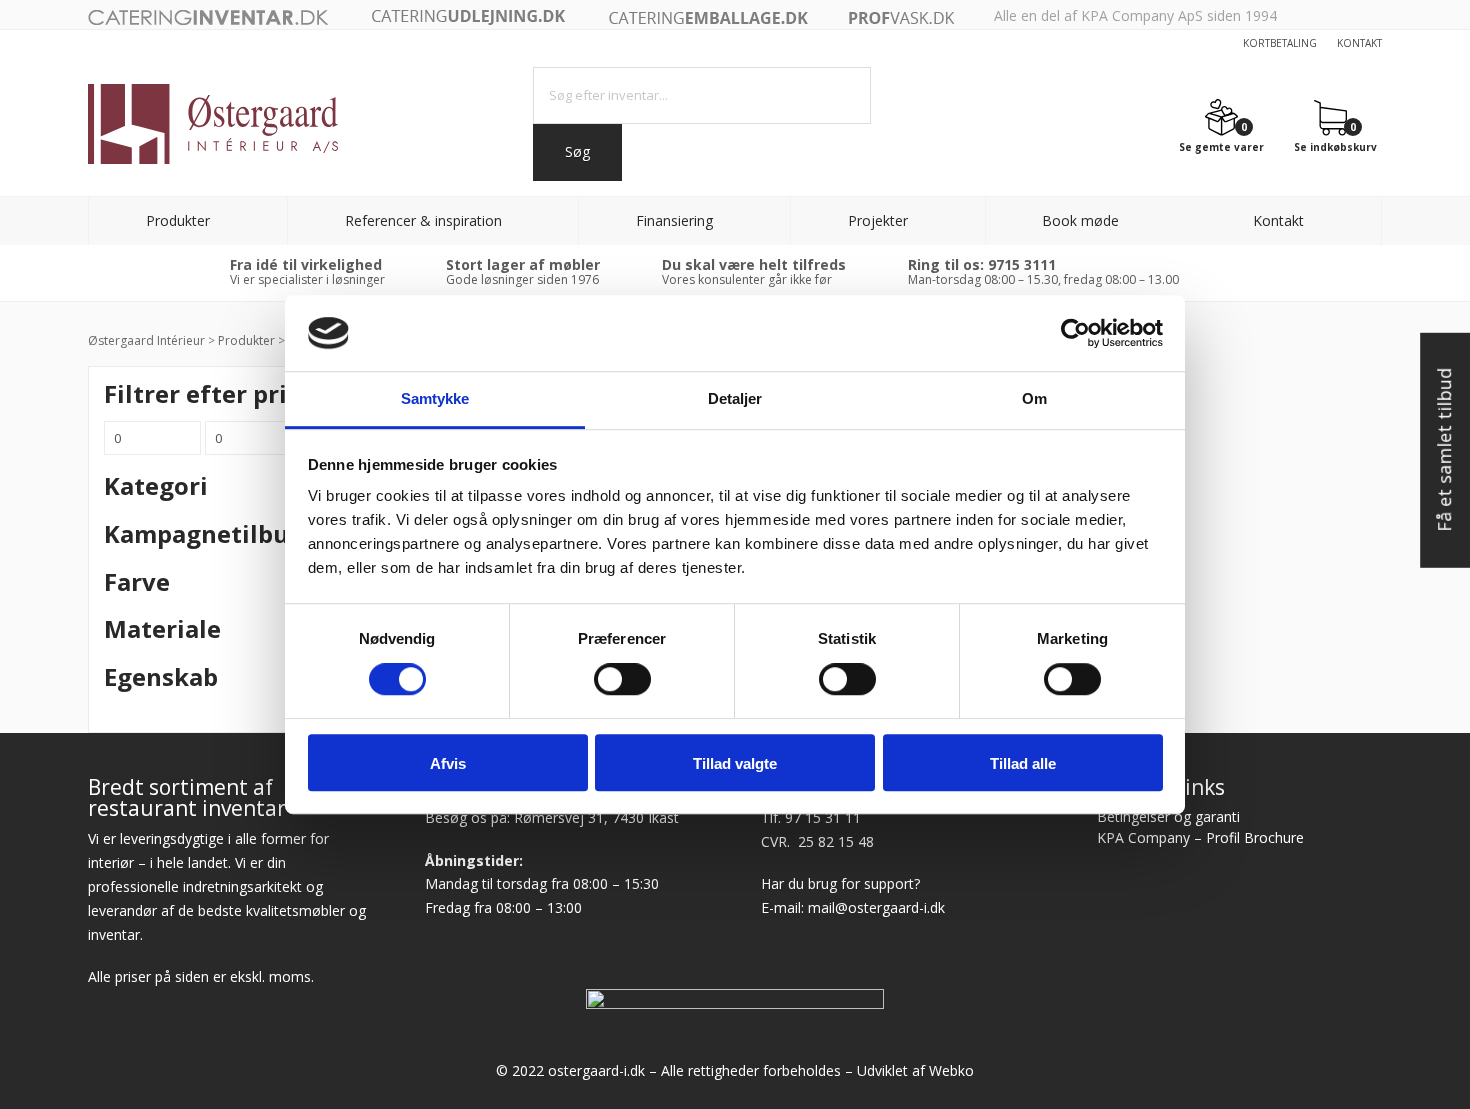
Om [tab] (1034, 399)
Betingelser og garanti (1168, 816)
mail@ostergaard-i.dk (876, 907)
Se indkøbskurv (1335, 146)
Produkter (178, 220)
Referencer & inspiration (423, 220)
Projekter (878, 220)
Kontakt (1359, 43)
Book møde (1080, 220)
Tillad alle (1023, 763)
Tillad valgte (735, 763)
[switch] (622, 679)
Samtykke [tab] (435, 399)
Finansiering (674, 220)
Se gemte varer (1221, 146)
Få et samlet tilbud (1444, 450)
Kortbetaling (1280, 43)
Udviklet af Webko (915, 1070)
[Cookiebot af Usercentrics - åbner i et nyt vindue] (1075, 333)
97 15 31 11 (823, 817)
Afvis (448, 763)
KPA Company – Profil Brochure (1200, 837)
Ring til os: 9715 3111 (982, 264)
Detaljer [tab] (735, 399)
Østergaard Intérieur (146, 340)
